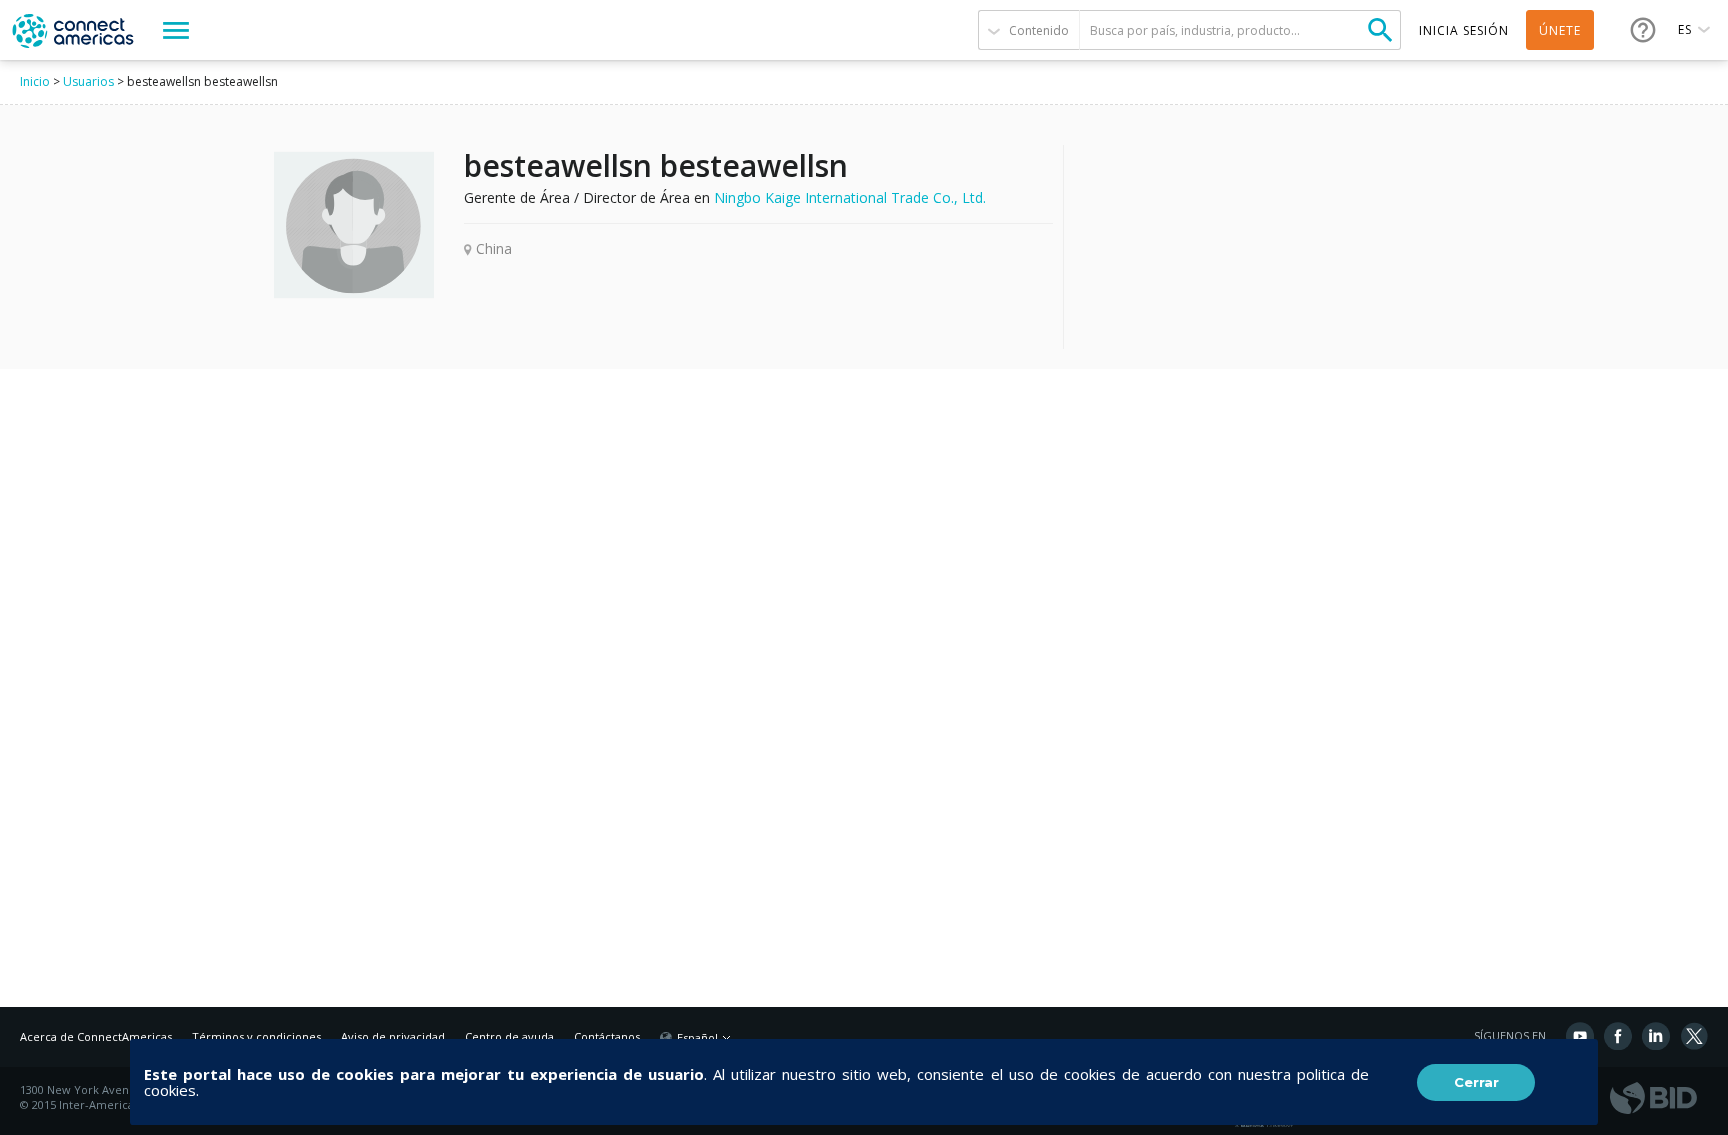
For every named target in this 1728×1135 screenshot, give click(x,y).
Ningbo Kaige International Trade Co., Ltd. (850, 197)
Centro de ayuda (509, 1036)
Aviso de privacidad (393, 1036)
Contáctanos (607, 1036)
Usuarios (88, 81)
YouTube (1580, 1036)
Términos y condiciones (256, 1036)
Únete (1560, 30)
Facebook (1618, 1036)
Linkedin (1656, 1036)
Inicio (35, 81)
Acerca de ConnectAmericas (96, 1036)
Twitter (1694, 1036)
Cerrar (1476, 1082)
